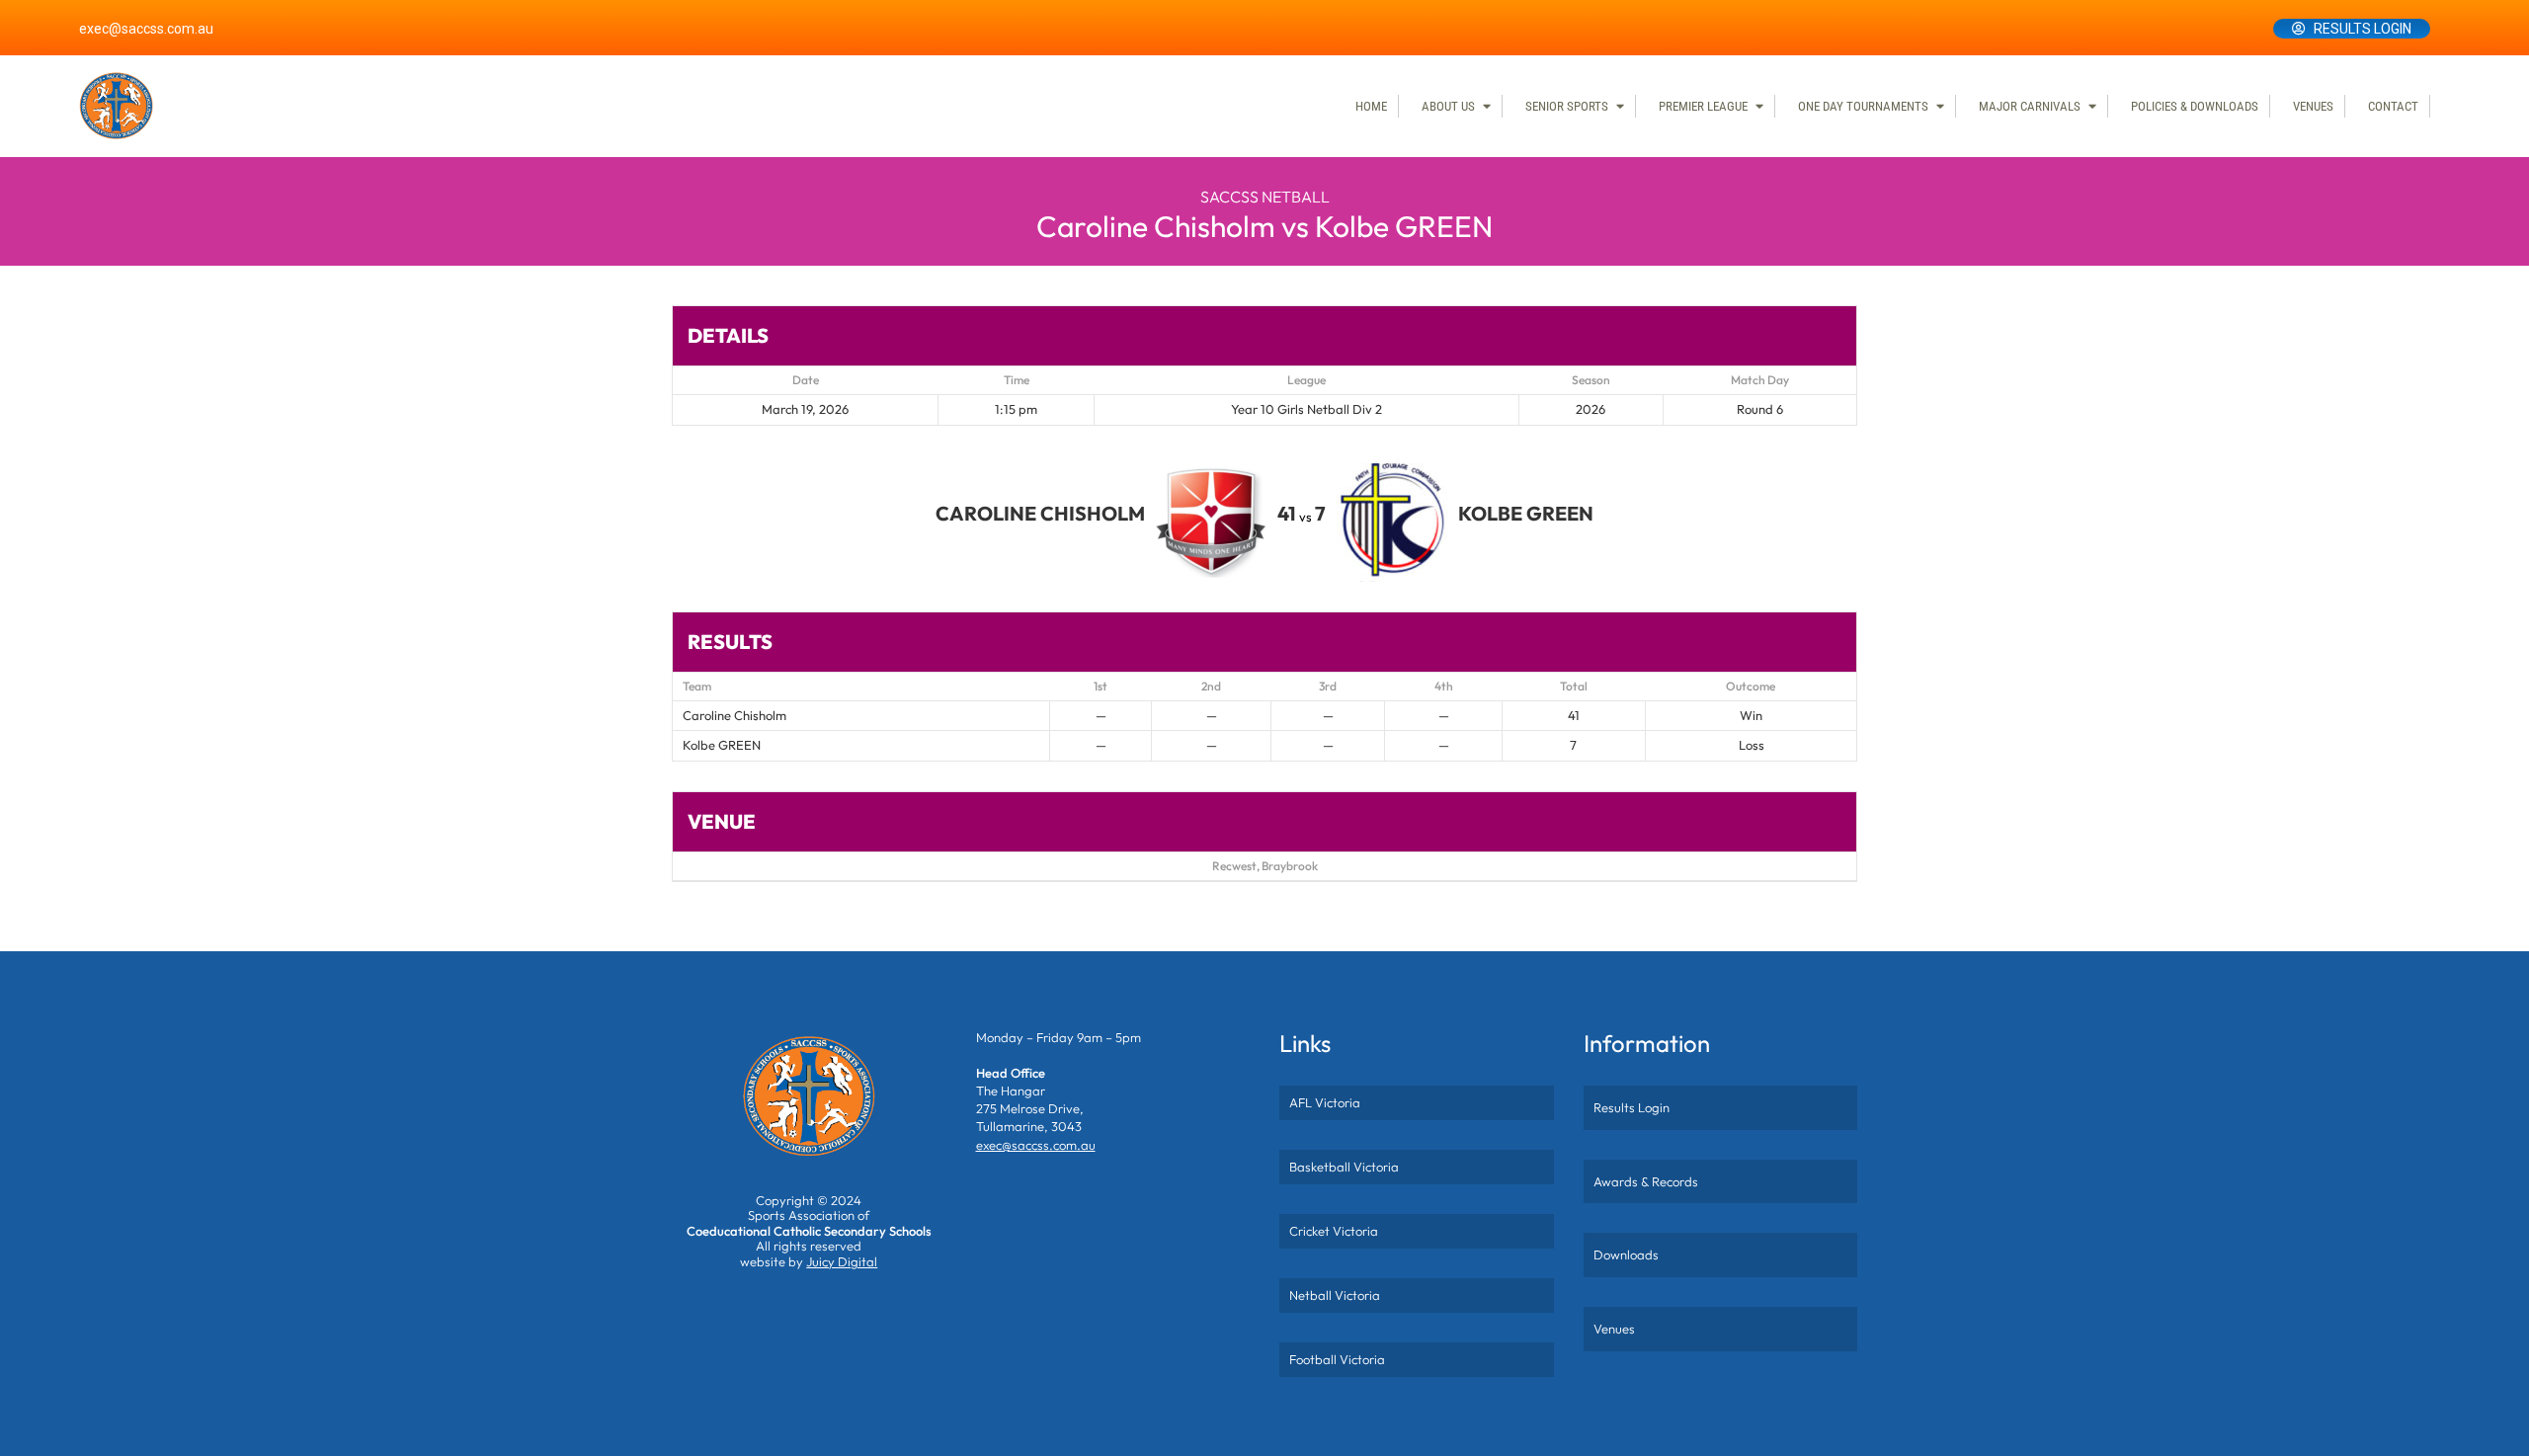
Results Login (2363, 29)
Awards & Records (1646, 1181)
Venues (2313, 106)
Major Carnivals (2030, 106)
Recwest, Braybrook (1265, 866)
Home (1371, 106)
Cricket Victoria (1334, 1231)
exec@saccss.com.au (146, 29)
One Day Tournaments (1863, 106)
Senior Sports (1567, 106)
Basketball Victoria (1344, 1167)
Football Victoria (1337, 1359)
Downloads (1626, 1254)
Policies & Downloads (2195, 106)
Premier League (1703, 106)
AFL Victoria (1325, 1102)
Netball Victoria (1335, 1295)
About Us (1448, 106)
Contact (2393, 106)
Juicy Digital (842, 1261)
